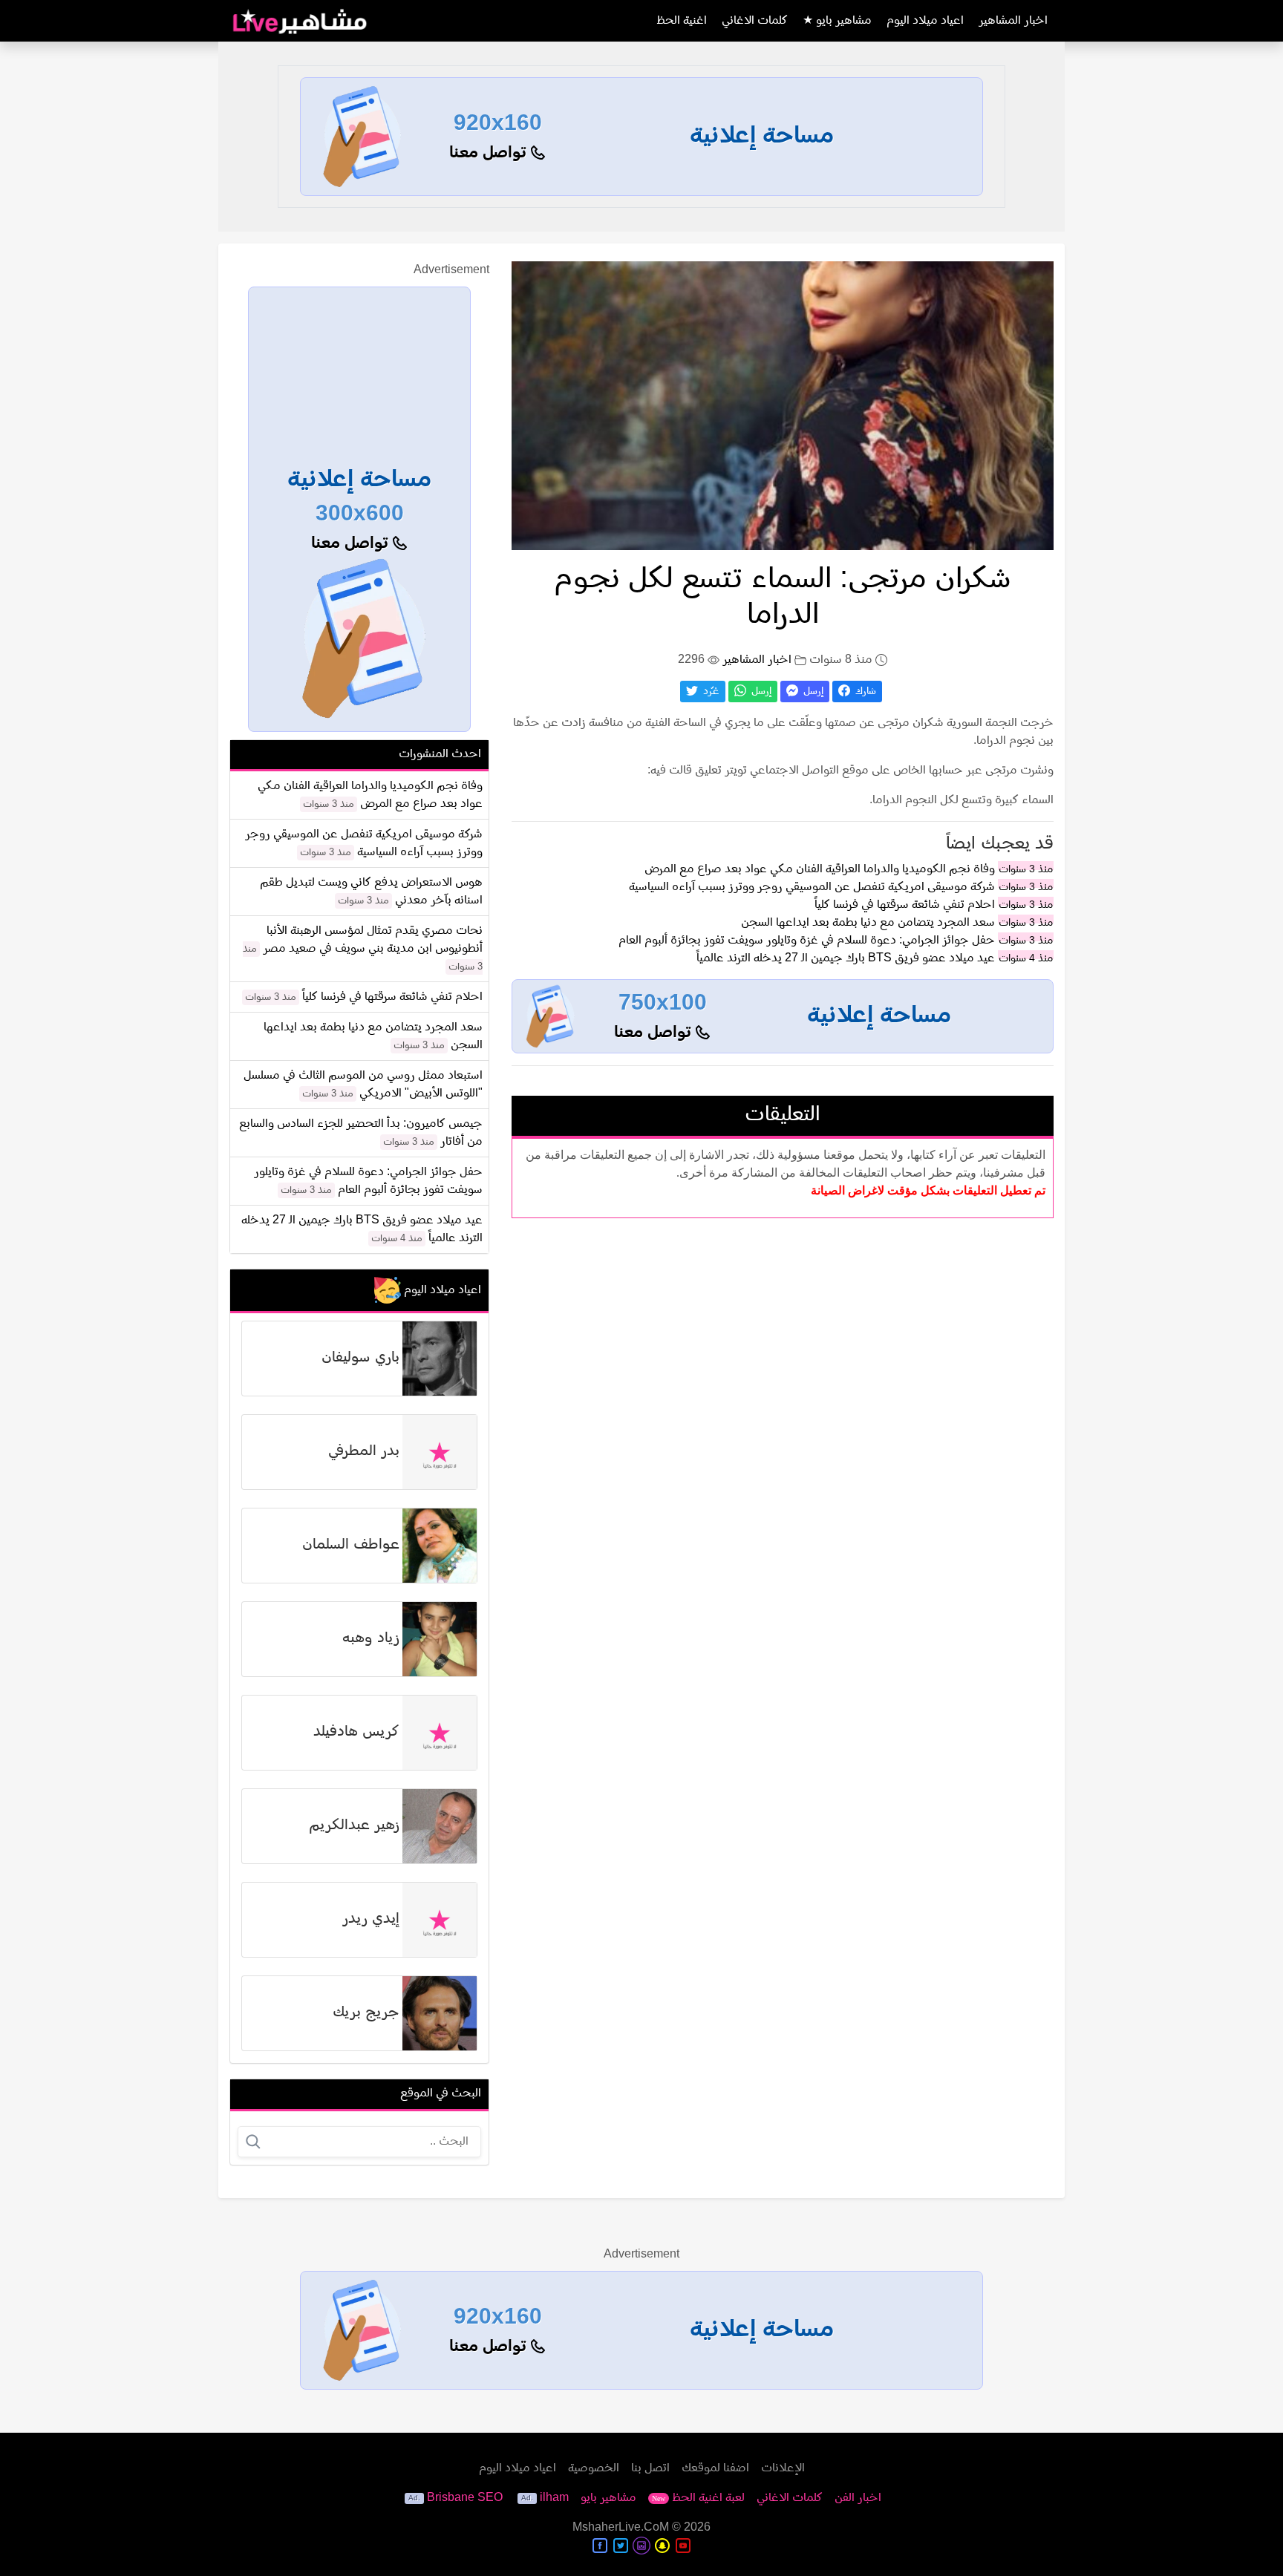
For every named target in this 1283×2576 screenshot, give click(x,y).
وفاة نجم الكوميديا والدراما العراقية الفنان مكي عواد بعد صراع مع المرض (820, 869)
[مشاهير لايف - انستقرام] (641, 2546)
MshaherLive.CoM (621, 2528)
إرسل (812, 692)
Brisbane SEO (465, 2498)
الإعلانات (783, 2468)
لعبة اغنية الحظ (698, 2498)
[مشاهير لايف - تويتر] (621, 2546)
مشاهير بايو (608, 2498)
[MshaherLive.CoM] (300, 21)
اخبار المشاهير (1013, 21)
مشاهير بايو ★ (837, 21)
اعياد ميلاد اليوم (925, 21)
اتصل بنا (650, 2468)
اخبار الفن (858, 2498)
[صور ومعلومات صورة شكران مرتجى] (783, 405)
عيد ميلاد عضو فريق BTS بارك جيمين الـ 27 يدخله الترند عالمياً (846, 958)
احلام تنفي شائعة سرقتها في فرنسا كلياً (905, 905)
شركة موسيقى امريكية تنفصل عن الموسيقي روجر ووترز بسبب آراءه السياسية (812, 887)
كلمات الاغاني (755, 21)
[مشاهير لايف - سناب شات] (662, 2546)
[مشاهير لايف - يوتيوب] (683, 2546)
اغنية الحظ (682, 21)
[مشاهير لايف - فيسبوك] (600, 2546)
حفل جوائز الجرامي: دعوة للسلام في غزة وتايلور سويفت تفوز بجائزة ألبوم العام (807, 941)
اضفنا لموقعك (715, 2468)
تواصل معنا (490, 153)
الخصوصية (594, 2468)
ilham (554, 2498)
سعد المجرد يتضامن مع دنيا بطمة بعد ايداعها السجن (868, 923)
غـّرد (710, 692)
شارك (864, 692)
